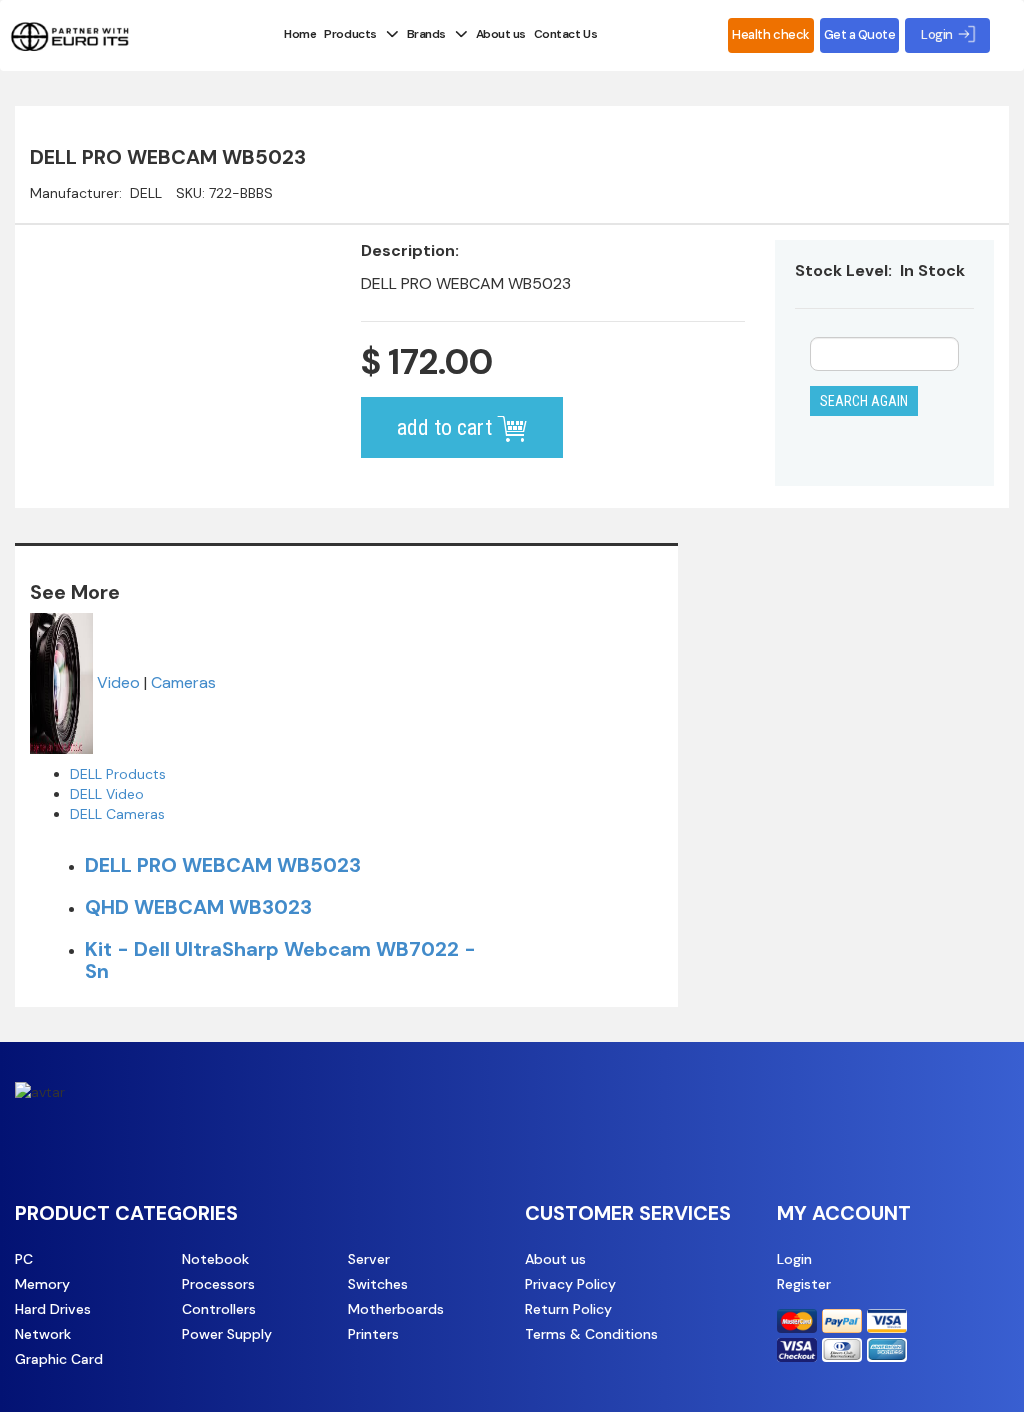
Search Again (864, 401)
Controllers (219, 1309)
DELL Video (107, 794)
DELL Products (118, 774)
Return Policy (568, 1309)
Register (804, 1284)
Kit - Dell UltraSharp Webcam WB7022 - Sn (280, 960)
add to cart (447, 427)
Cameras (183, 682)
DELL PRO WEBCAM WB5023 (223, 865)
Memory (42, 1284)
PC (24, 1259)
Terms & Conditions (591, 1334)
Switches (378, 1284)
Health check (770, 34)
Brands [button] (426, 34)
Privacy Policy (570, 1284)
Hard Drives (53, 1309)
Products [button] (350, 34)
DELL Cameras (117, 814)
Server (369, 1259)
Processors (218, 1284)
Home (300, 34)
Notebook (215, 1259)
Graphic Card (59, 1359)
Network (43, 1334)
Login (794, 1259)
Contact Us (565, 34)
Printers (373, 1334)
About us (501, 34)
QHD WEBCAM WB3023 (198, 907)
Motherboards (396, 1309)
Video (118, 682)
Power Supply (227, 1334)
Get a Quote (860, 34)
